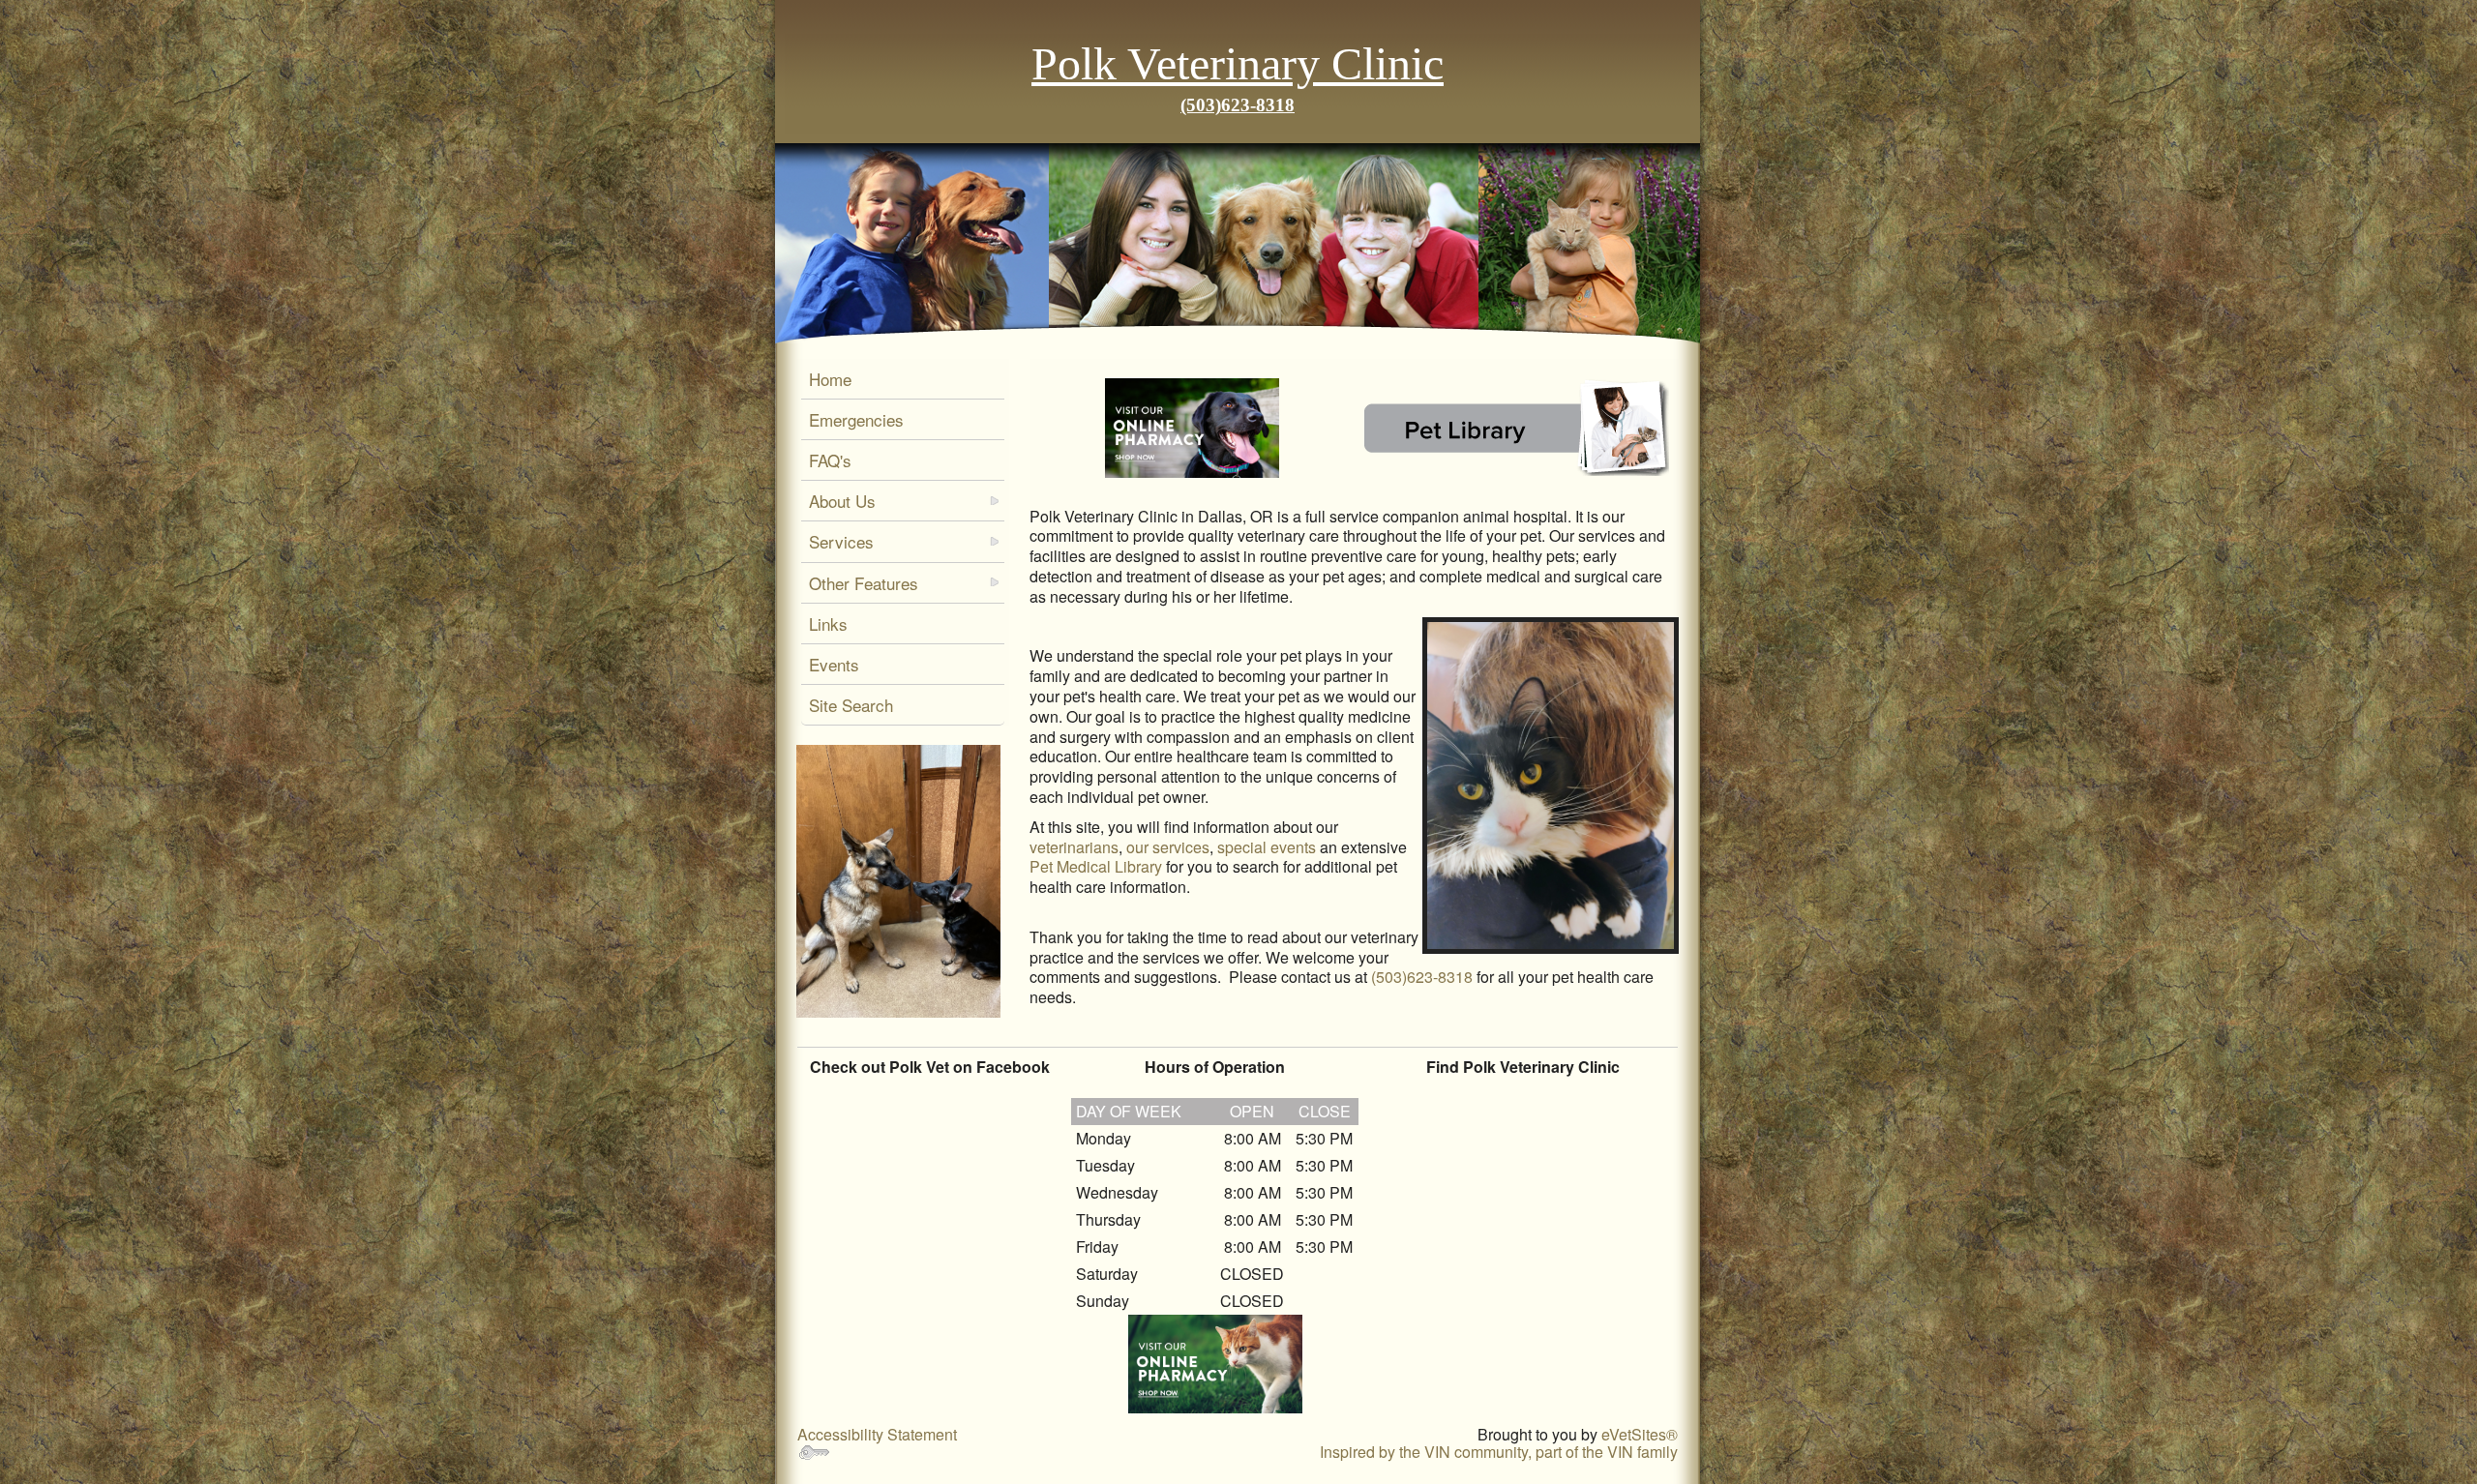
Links (828, 623)
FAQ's (830, 460)
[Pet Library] (1516, 428)
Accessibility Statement (877, 1434)
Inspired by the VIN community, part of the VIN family (1499, 1452)
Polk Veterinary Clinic (1238, 63)
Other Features (864, 583)
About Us (842, 501)
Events (834, 664)
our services (1168, 847)
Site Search (851, 705)
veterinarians (1074, 847)
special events (1267, 847)
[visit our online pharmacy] (1192, 428)
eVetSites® (1640, 1434)
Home (830, 379)
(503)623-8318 (1238, 105)
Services (841, 541)
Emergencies (856, 419)
